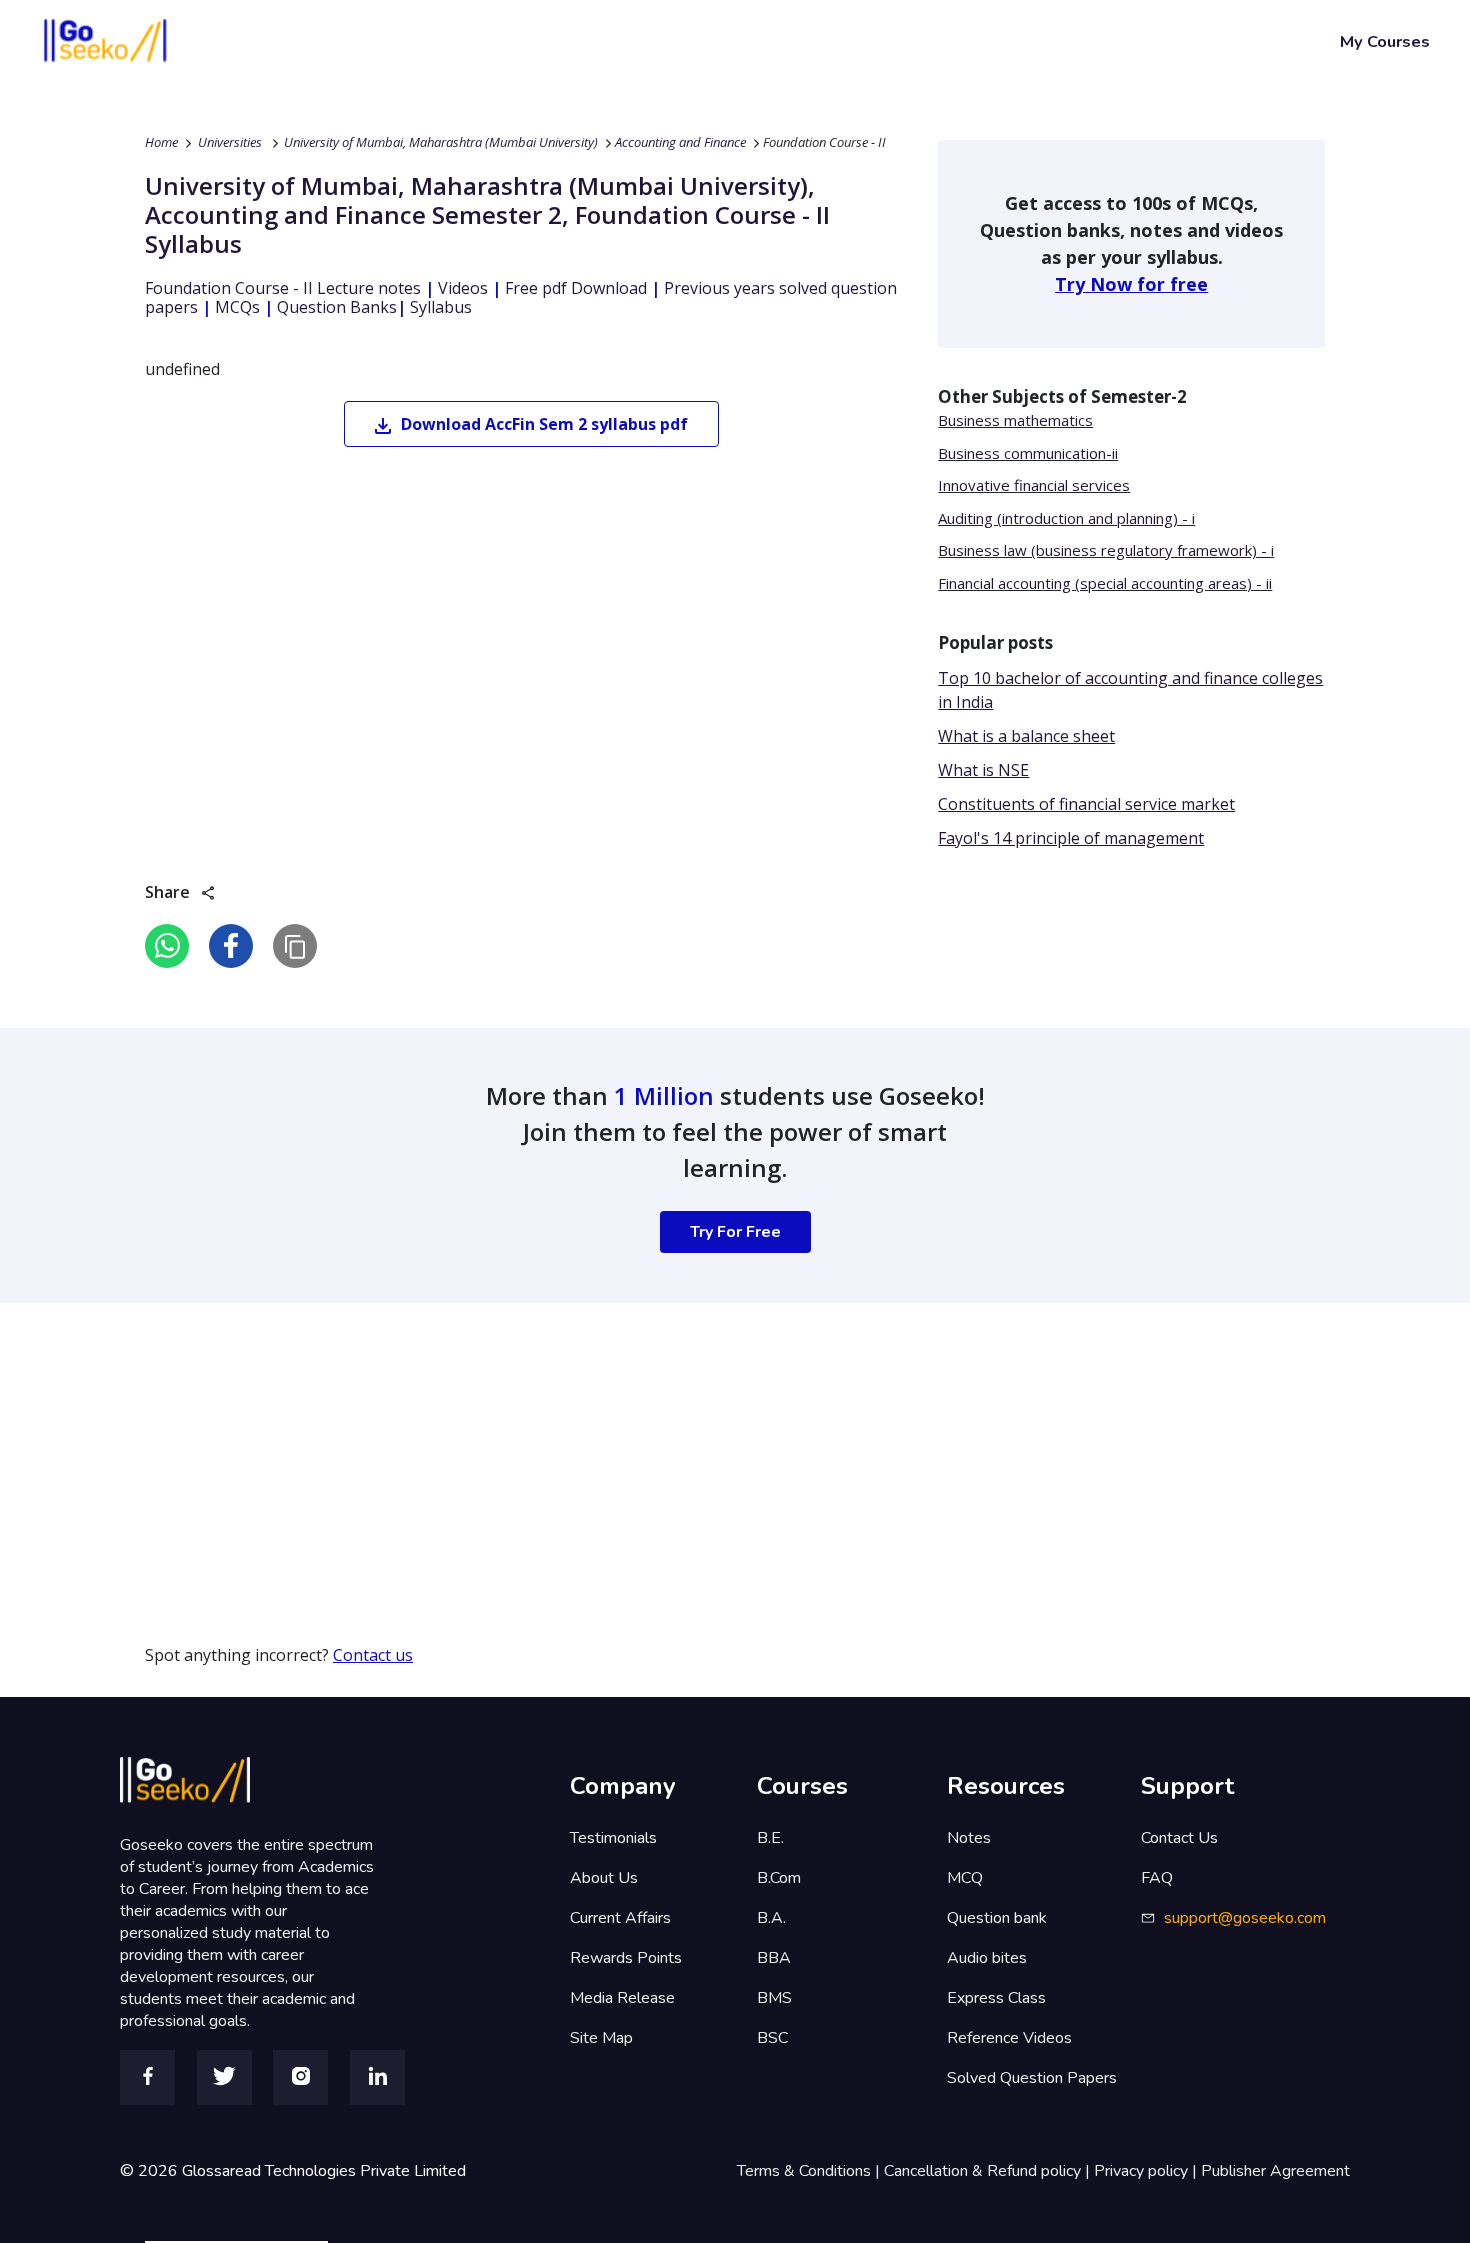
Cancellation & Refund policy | (989, 2171)
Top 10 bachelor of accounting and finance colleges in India (1130, 690)
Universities (230, 142)
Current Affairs (620, 1918)
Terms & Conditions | (810, 2171)
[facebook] (231, 946)
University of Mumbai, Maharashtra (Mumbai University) (441, 142)
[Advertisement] (600, 1443)
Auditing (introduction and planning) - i (1066, 518)
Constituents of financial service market (1086, 804)
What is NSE (983, 770)
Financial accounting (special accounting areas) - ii (1105, 583)
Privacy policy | (1147, 2171)
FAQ (1157, 1878)
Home (161, 142)
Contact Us (1179, 1838)
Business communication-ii (1028, 453)
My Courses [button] (1385, 41)
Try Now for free (1131, 284)
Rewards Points (626, 1958)
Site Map (601, 2038)
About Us (604, 1878)
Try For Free (735, 1232)
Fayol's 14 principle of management (1071, 838)
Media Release (622, 1998)
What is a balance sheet (1026, 736)
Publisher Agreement (1275, 2171)
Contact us (373, 1655)
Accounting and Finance (680, 142)
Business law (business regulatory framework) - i (1106, 550)
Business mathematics (1015, 420)
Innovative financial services (1034, 485)
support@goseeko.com (1245, 1918)
